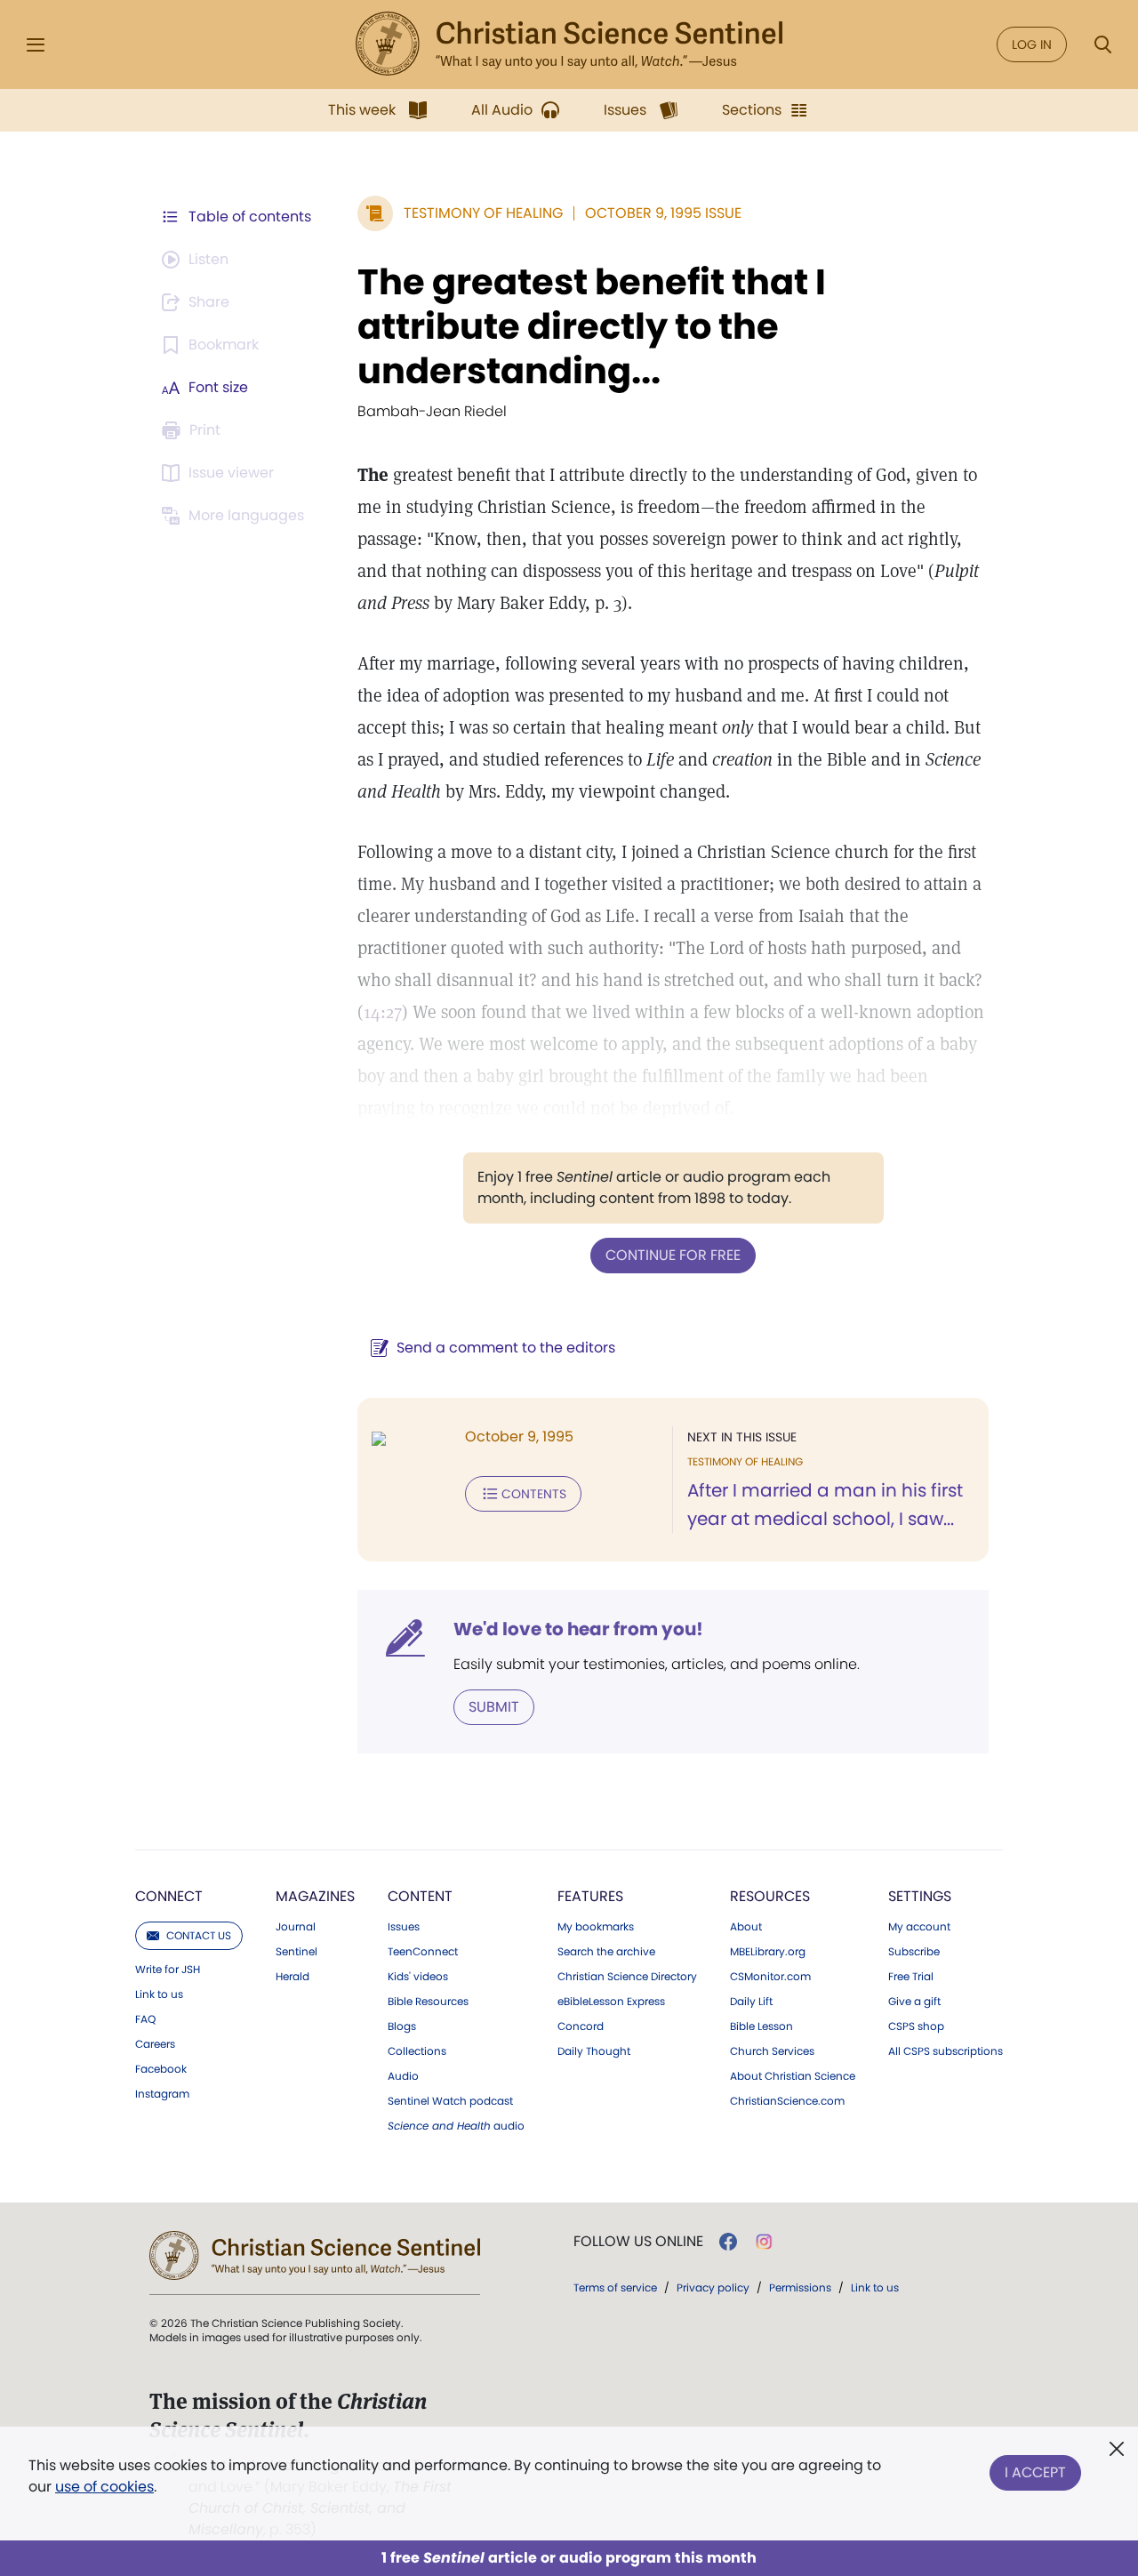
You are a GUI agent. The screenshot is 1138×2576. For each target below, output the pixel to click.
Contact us (199, 1935)
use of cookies (104, 2487)
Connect (169, 1896)
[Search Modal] (1102, 45)
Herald (293, 1977)
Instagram (162, 2094)
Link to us (159, 1994)
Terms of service (615, 2287)
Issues (404, 1927)
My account (919, 1927)
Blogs (402, 2026)
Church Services (772, 2051)
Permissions (800, 2287)
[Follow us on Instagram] (764, 2242)
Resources (770, 1896)
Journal (296, 1927)
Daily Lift (751, 2002)
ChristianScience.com (787, 2101)
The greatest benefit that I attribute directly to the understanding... (592, 326)
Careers (155, 2044)
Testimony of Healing (483, 213)
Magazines (315, 1896)
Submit (494, 1707)
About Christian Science (793, 2076)
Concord (581, 2026)
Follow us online (638, 2242)
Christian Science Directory (627, 1977)
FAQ (145, 2019)
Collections (417, 2051)
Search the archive (606, 1952)
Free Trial (911, 1977)
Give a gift (914, 2002)
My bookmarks (596, 1927)
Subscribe (914, 1952)
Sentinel (297, 1952)
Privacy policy (713, 2287)
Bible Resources (428, 2002)
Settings (920, 1896)
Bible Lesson (761, 2026)
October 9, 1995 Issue (663, 213)
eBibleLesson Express (611, 2002)
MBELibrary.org (768, 1952)
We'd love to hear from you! (578, 1629)
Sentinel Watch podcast (450, 2101)
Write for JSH (168, 1970)
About (746, 1927)
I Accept (1035, 2472)
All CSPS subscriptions (946, 2051)
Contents (534, 1494)
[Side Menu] (36, 45)
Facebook (161, 2069)
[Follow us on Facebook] (728, 2242)
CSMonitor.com (770, 1977)
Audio (403, 2076)
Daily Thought (594, 2051)
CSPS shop (916, 2026)
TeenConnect (423, 1952)
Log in (1032, 44)
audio (456, 2126)
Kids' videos (418, 1977)
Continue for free (673, 1255)
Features (590, 1896)
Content (420, 1896)
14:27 (383, 1012)
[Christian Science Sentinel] (569, 44)
